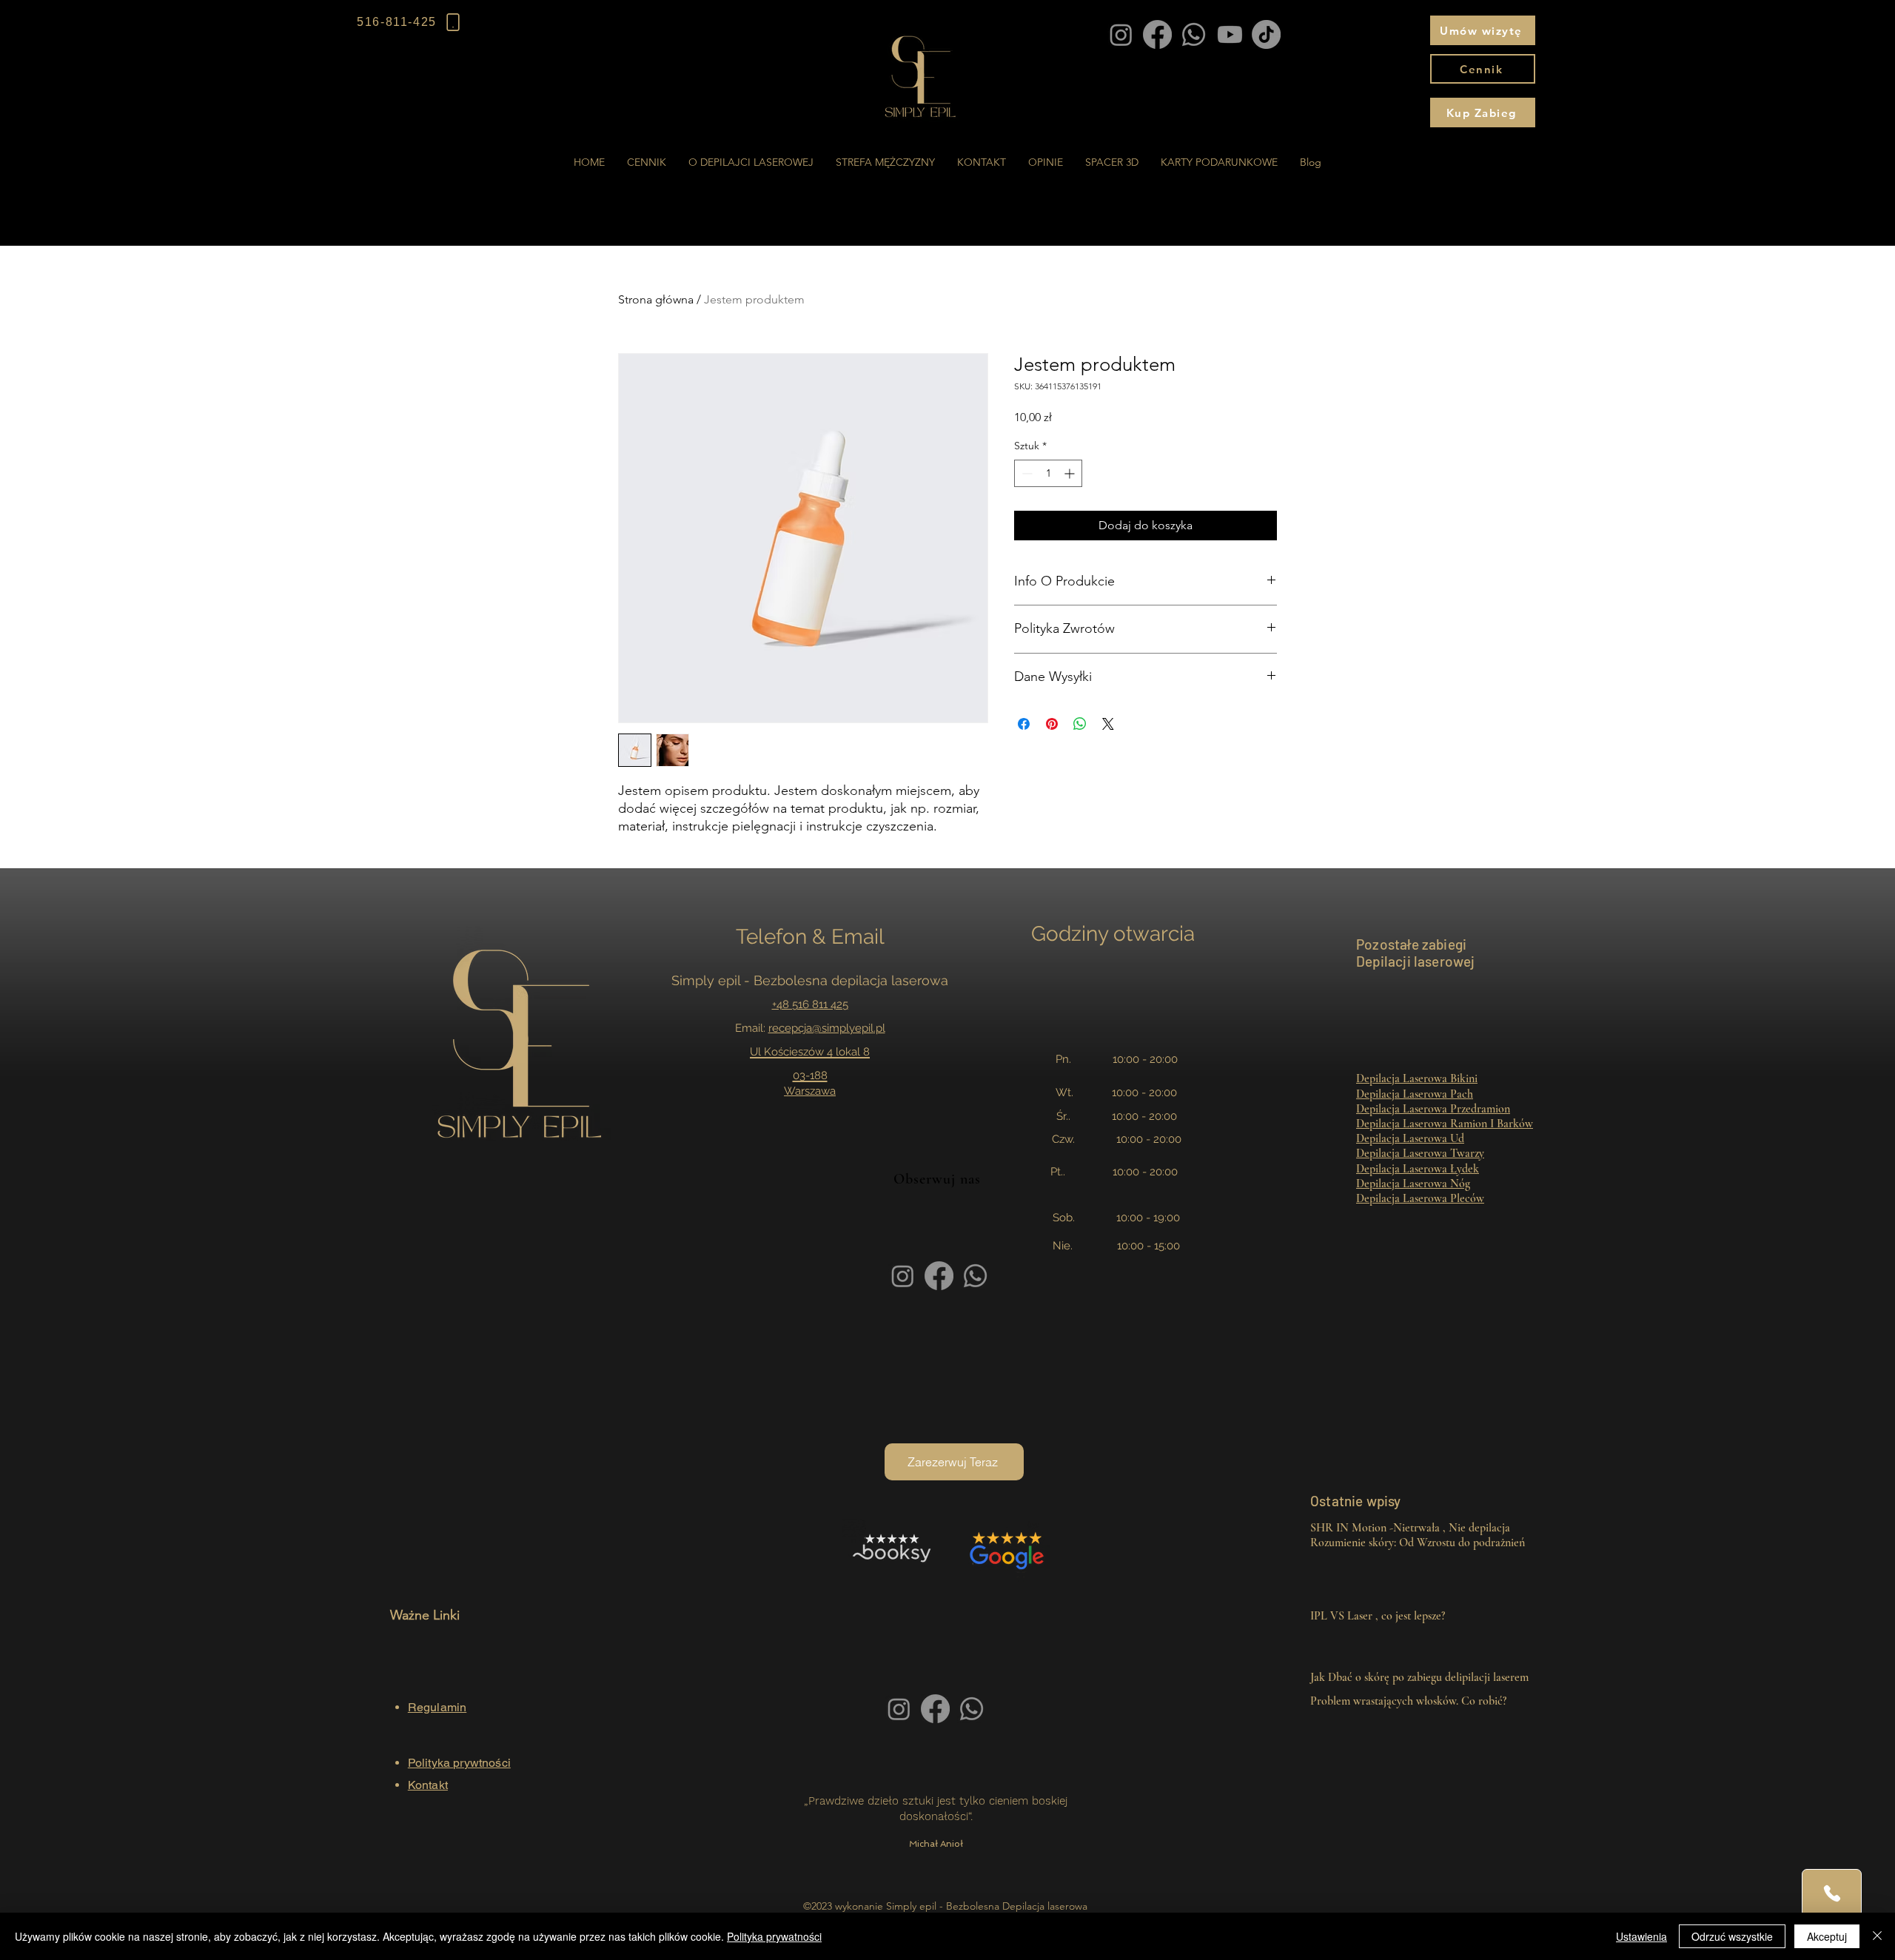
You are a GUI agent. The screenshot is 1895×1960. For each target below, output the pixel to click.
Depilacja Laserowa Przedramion (1433, 1109)
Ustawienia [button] (1641, 1936)
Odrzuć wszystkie (1732, 1936)
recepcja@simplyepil (821, 1028)
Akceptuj (1827, 1936)
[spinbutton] (1048, 473)
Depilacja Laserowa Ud (1410, 1138)
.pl (879, 1028)
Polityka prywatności (774, 1936)
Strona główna (656, 299)
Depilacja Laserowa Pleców (1420, 1198)
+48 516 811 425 (810, 1004)
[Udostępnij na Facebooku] (1024, 724)
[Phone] (1832, 1893)
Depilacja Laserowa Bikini (1417, 1078)
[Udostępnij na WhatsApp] (1080, 724)
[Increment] (1071, 473)
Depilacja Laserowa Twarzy (1420, 1153)
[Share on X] (1108, 724)
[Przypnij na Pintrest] (1052, 724)
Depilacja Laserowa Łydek (1418, 1169)
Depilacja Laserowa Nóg (1413, 1184)
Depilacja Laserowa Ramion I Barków (1445, 1124)
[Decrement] (1026, 473)
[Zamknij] (1877, 1936)
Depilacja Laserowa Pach (1415, 1094)
